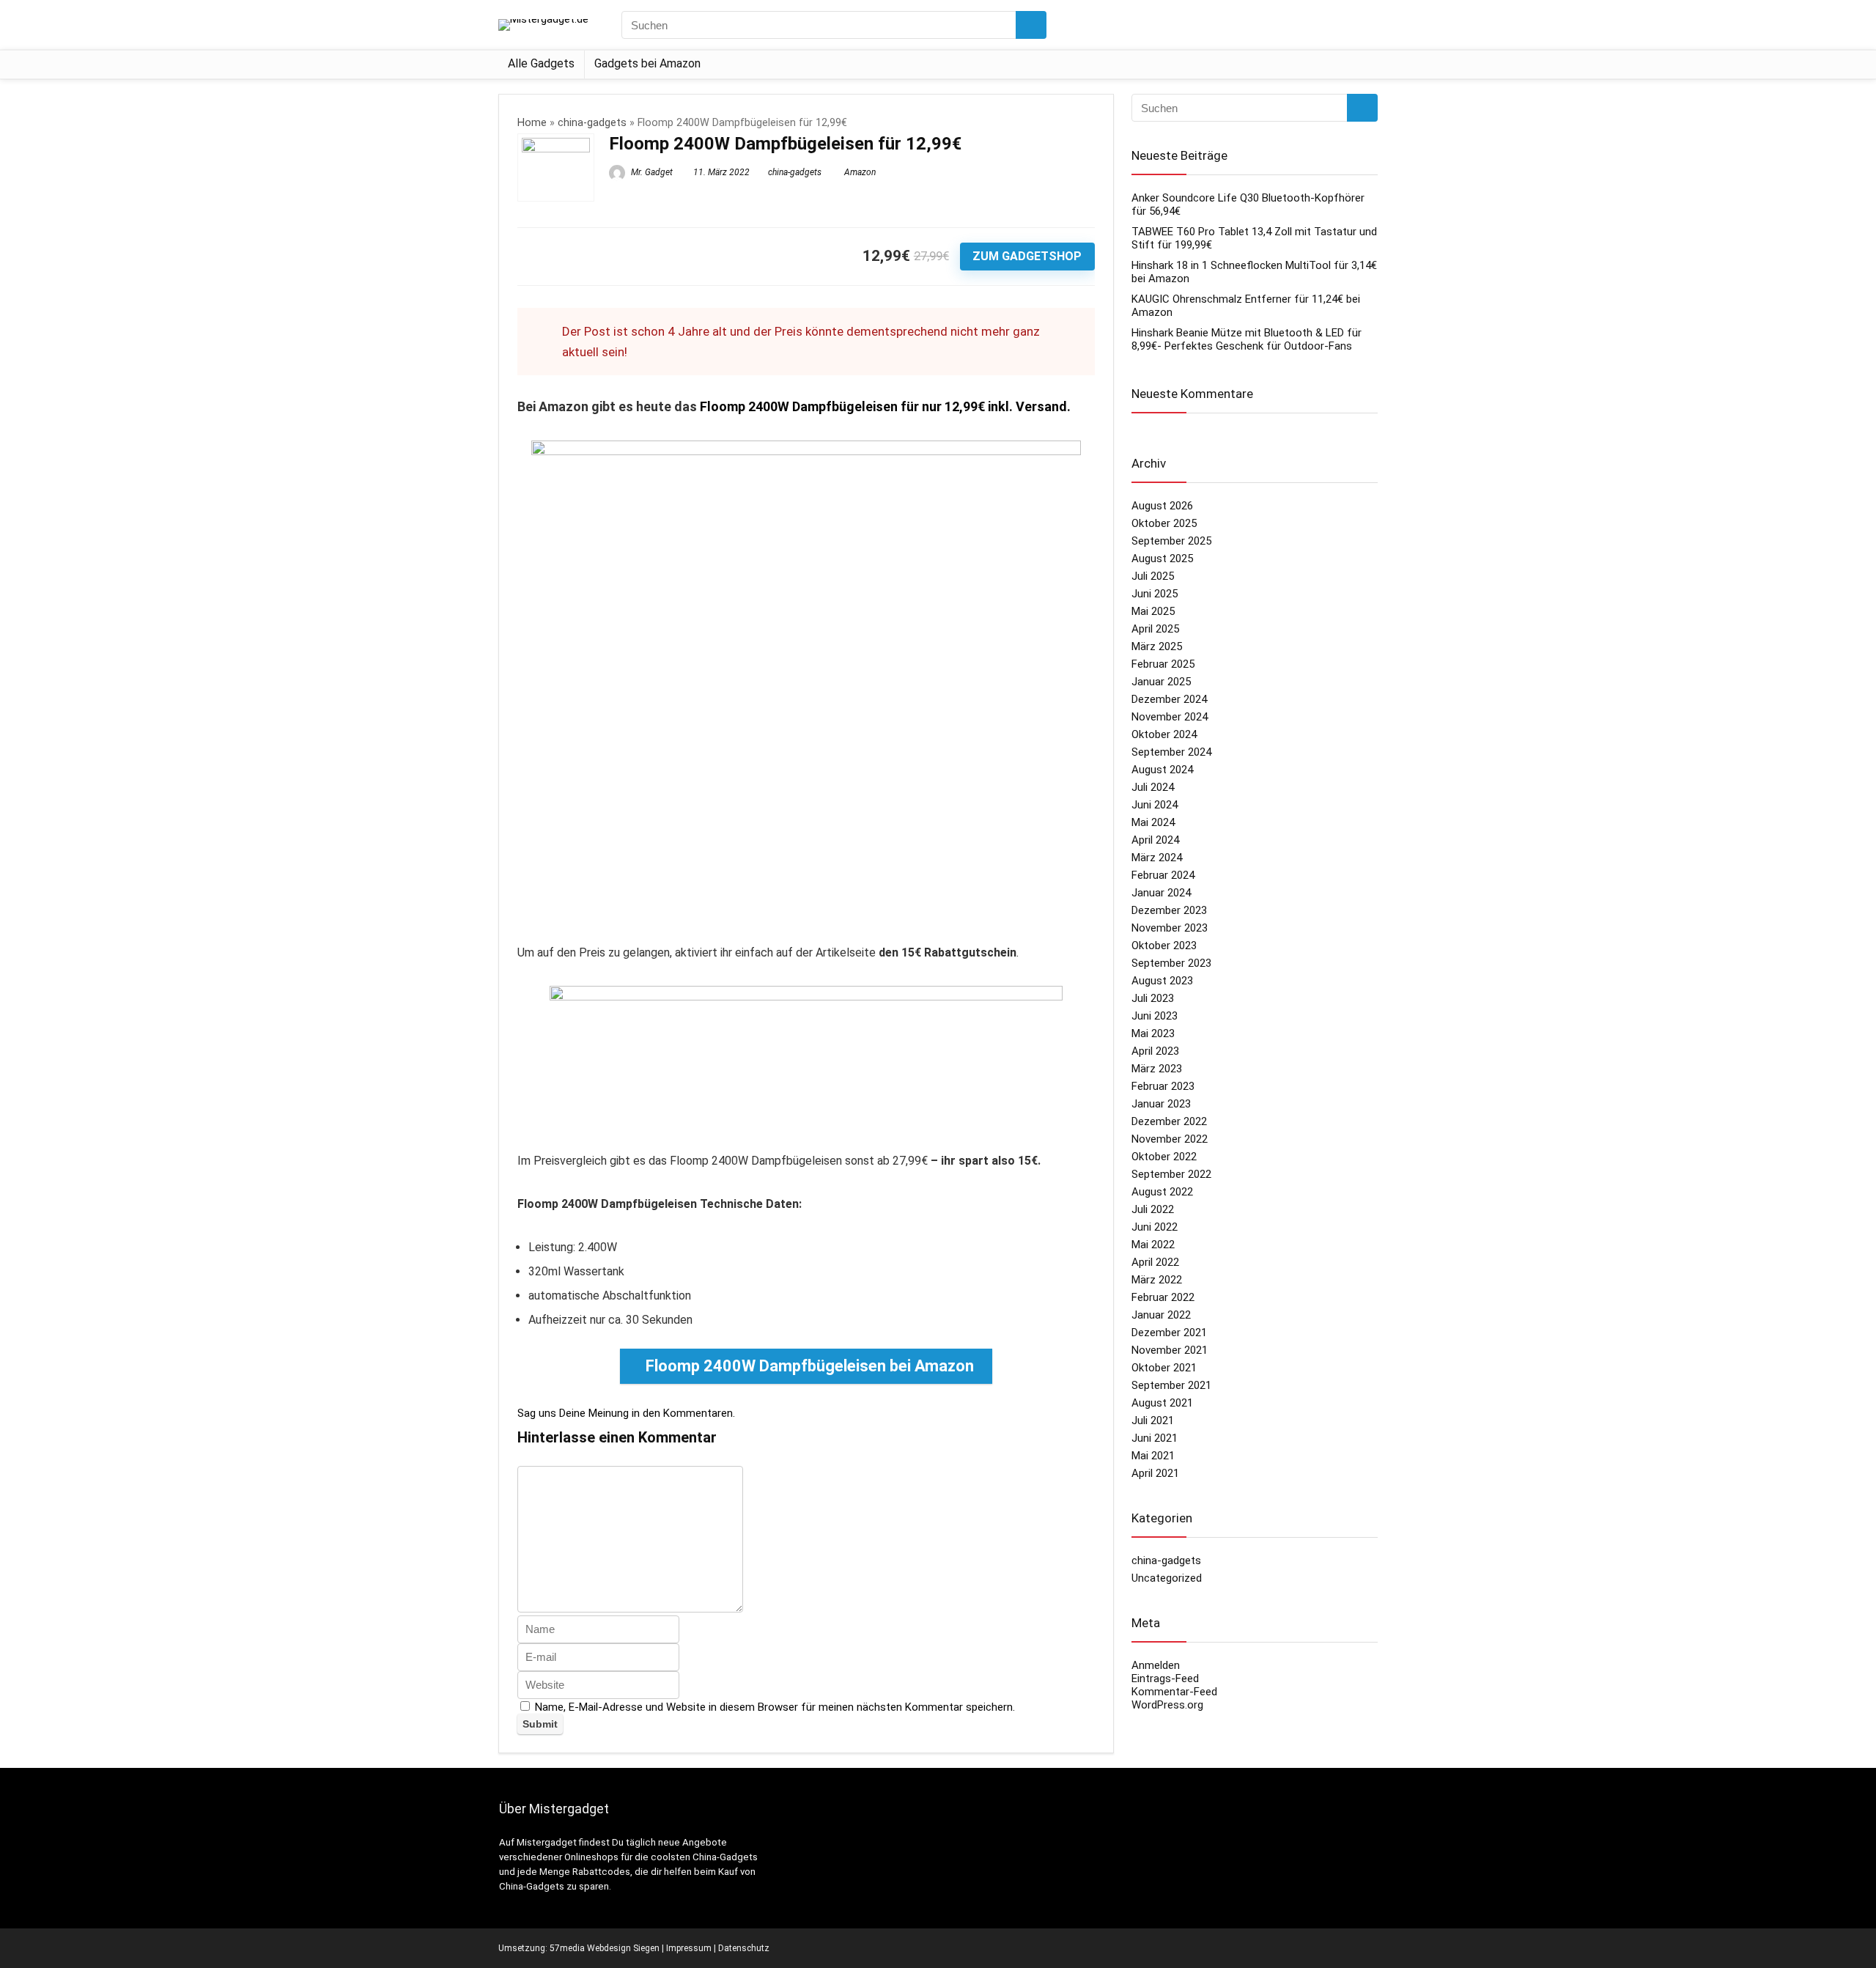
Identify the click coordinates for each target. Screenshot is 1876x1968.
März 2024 (1157, 858)
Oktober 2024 (1164, 734)
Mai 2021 (1153, 1456)
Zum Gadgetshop (1027, 256)
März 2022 (1157, 1280)
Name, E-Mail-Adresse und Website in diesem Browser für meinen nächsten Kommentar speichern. (775, 1707)
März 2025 (1157, 646)
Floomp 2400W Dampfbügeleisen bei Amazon (810, 1366)
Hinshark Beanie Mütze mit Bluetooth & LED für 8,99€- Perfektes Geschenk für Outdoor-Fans (1247, 339)
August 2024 (1162, 770)
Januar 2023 (1161, 1104)
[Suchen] (1031, 25)
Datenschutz (744, 1948)
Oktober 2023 (1164, 946)
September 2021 (1171, 1385)
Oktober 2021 (1164, 1368)
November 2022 (1170, 1139)
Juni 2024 (1155, 805)
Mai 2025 (1153, 611)
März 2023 (1157, 1069)
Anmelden (1156, 1665)
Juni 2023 (1155, 1016)
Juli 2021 (1153, 1420)
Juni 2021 (1155, 1438)
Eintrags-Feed (1165, 1678)
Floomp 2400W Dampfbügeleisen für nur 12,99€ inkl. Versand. (885, 406)
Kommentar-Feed (1174, 1692)
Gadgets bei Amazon (647, 63)
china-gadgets (592, 123)
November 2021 (1170, 1350)
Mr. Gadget (651, 172)
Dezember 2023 (1169, 910)
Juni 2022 (1155, 1227)
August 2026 (1162, 506)
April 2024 (1155, 840)
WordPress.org (1167, 1705)
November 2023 (1170, 928)
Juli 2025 (1153, 576)
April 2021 (1155, 1473)
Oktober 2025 (1164, 523)
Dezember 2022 (1169, 1121)
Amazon (860, 172)
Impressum (689, 1948)
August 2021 (1162, 1403)
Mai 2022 (1153, 1245)
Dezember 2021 (1169, 1333)
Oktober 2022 (1164, 1157)
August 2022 (1162, 1192)
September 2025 (1171, 541)
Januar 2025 (1161, 682)
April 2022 (1155, 1262)
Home (532, 123)
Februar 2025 (1163, 664)
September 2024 (1171, 752)
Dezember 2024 (1169, 699)
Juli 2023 (1153, 998)
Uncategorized (1167, 1578)
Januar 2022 (1161, 1315)
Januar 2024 (1161, 893)
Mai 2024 (1153, 822)
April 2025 (1155, 629)
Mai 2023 (1153, 1033)
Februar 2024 (1163, 875)
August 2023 (1162, 981)
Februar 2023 (1163, 1086)
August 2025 (1162, 559)
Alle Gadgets (541, 63)
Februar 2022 (1163, 1297)
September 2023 (1171, 963)
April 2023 (1155, 1051)
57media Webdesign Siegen (605, 1948)
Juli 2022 (1153, 1209)
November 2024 (1170, 717)
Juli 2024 (1153, 787)
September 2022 (1171, 1174)
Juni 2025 (1155, 594)
